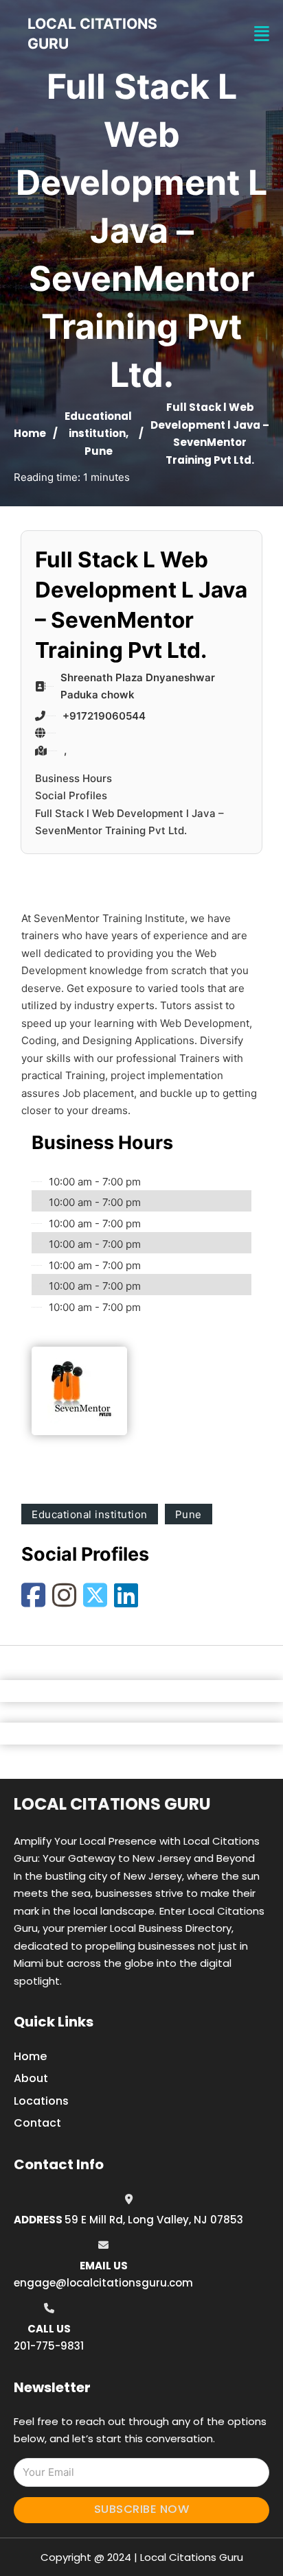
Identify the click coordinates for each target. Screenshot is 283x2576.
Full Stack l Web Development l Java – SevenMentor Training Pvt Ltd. (129, 822)
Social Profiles (71, 795)
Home (30, 433)
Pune (99, 451)
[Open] (262, 34)
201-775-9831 (49, 2346)
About (31, 2078)
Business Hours (73, 778)
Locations (41, 2101)
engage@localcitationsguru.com (103, 2283)
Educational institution (90, 1514)
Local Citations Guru (112, 1804)
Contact (37, 2123)
